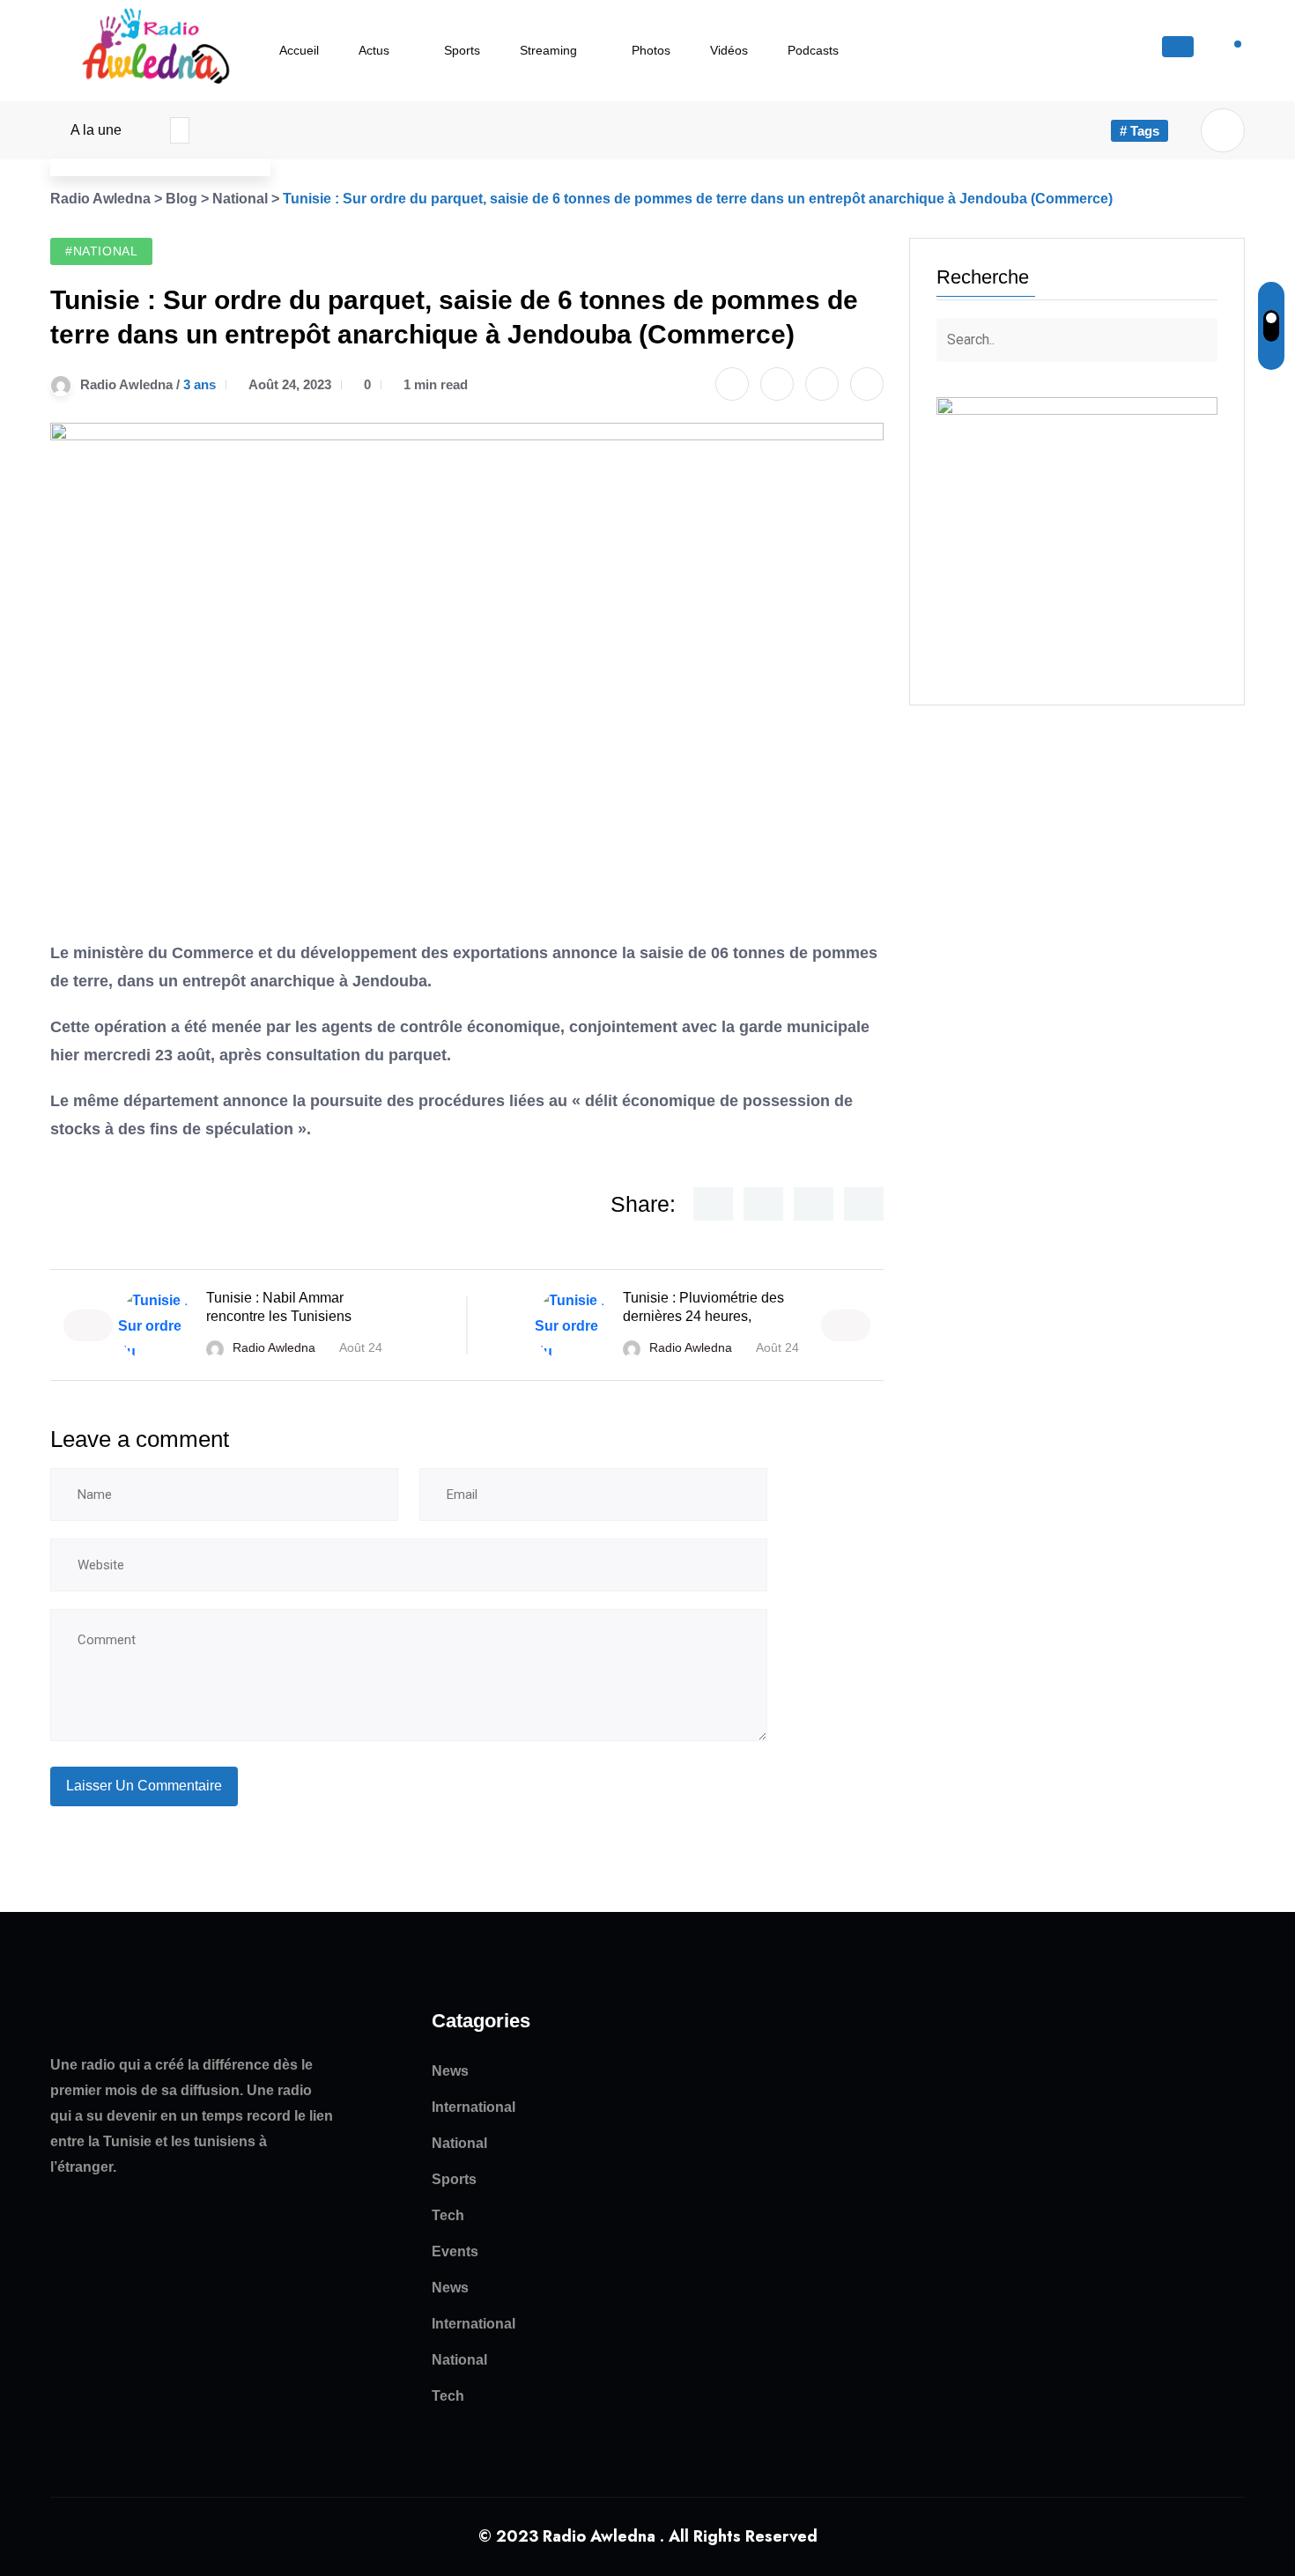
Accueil (299, 50)
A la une (96, 130)
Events (455, 2251)
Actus (374, 50)
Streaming (548, 50)
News (450, 2071)
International (474, 2107)
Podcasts (813, 50)
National (459, 2143)
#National (101, 251)
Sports (462, 50)
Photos (651, 50)
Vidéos (729, 50)
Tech (448, 2215)
